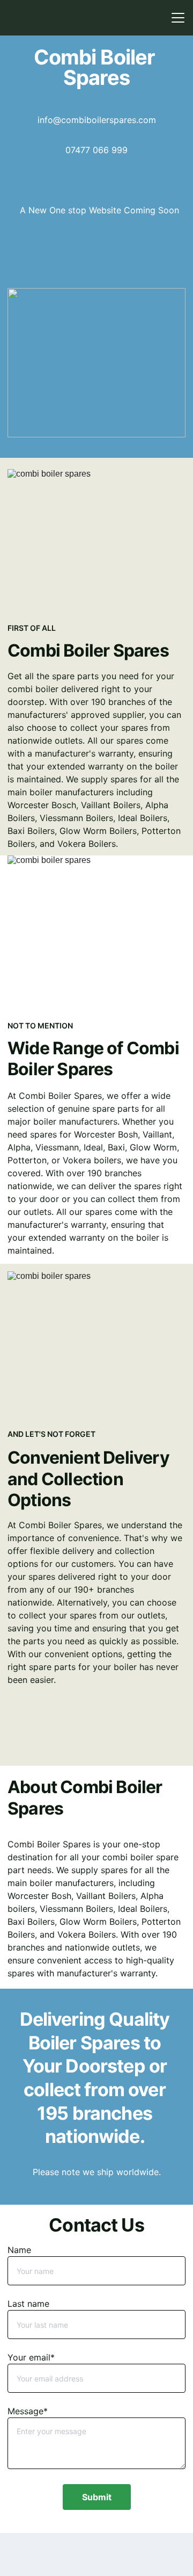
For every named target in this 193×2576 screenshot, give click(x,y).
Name (19, 2250)
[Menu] (178, 18)
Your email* (31, 2357)
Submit (97, 2497)
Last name (28, 2304)
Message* (28, 2411)
